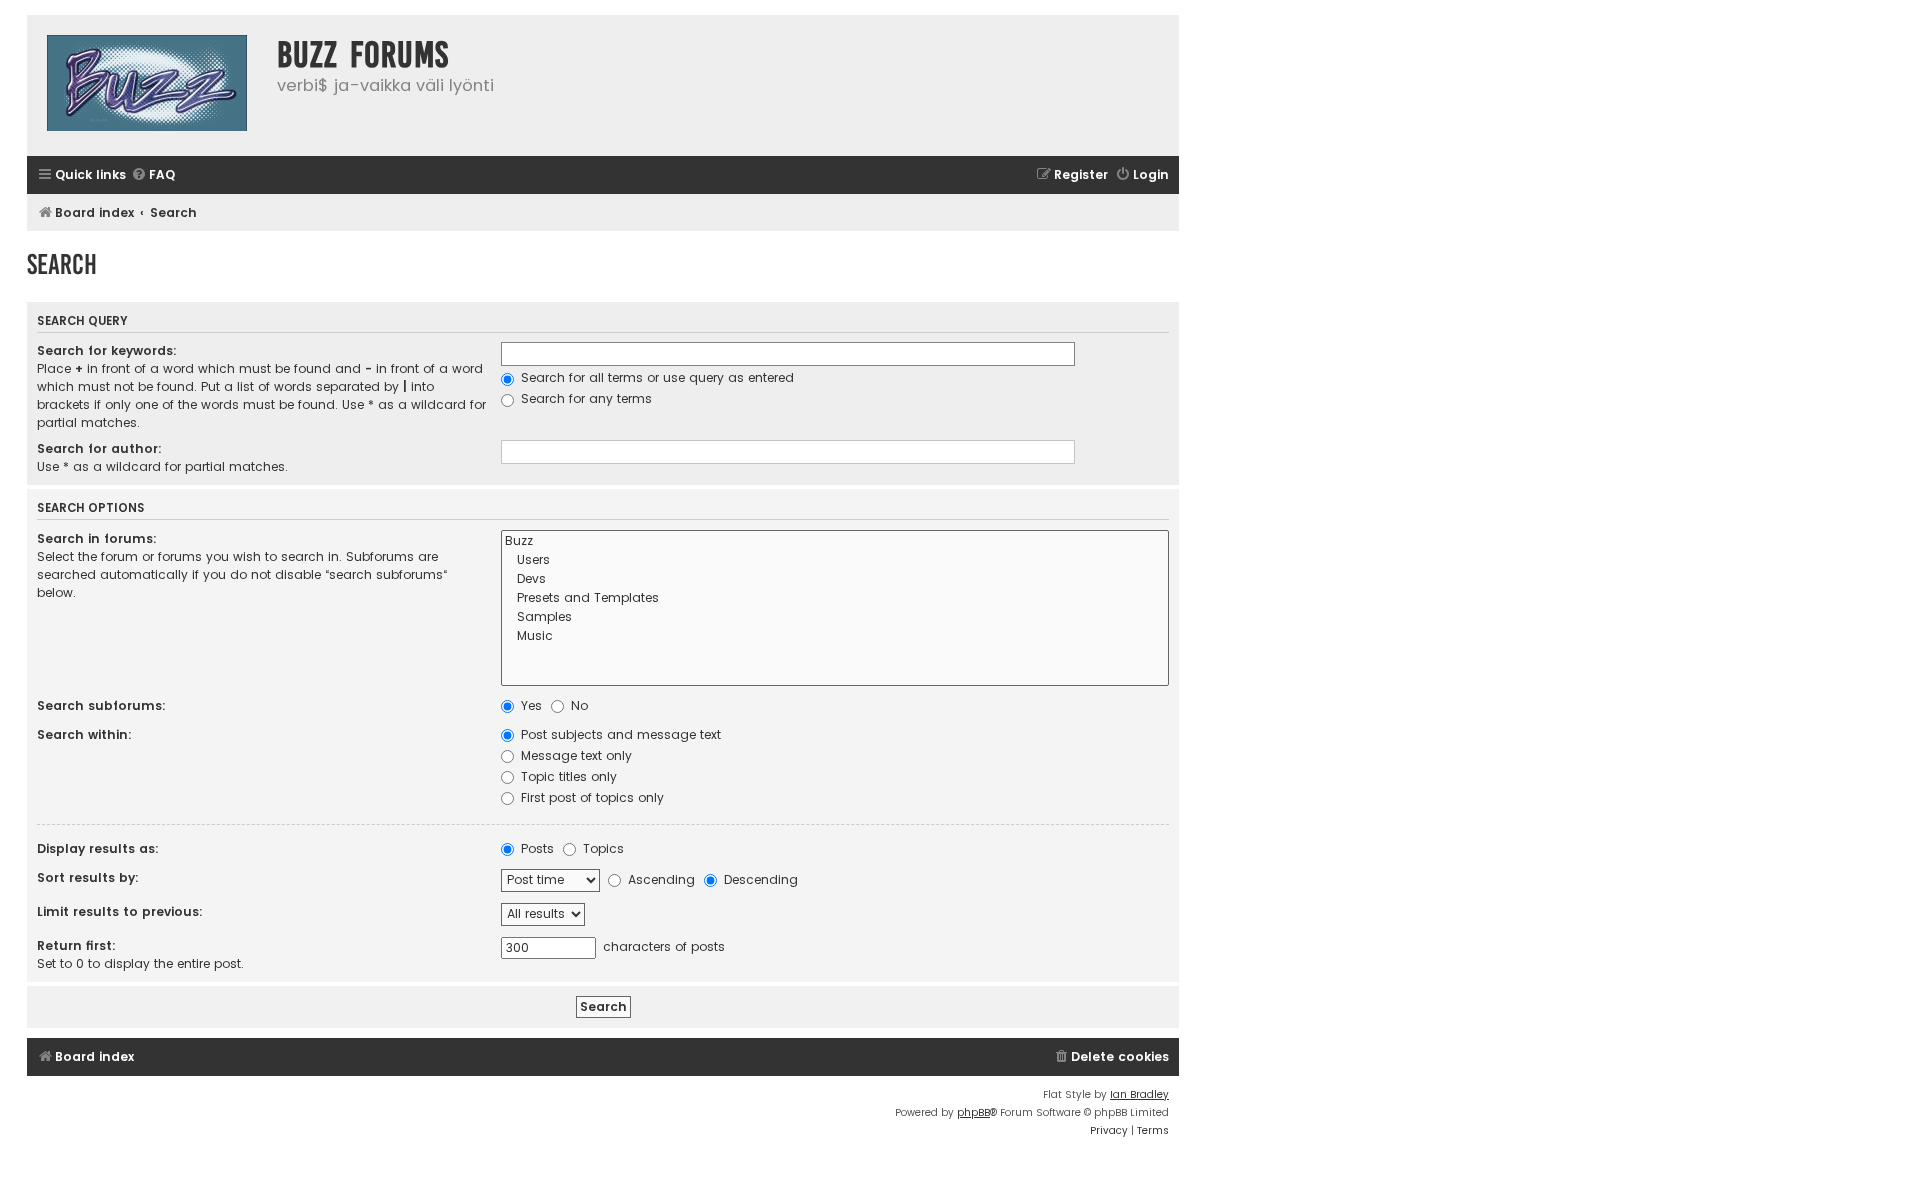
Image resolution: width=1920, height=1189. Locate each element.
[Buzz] (835, 541)
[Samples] (835, 617)
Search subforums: (101, 705)
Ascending (659, 879)
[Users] (835, 560)
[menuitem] (153, 175)
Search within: (84, 734)
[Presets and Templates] (835, 598)
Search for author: (99, 448)
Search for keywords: (107, 350)
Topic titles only (567, 776)
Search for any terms (584, 398)
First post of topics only (590, 797)
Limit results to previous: (120, 911)
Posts (535, 848)
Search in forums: (97, 538)
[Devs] (835, 579)
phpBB (973, 1112)
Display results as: (98, 848)
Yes (529, 705)
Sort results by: (88, 877)
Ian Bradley (1139, 1094)
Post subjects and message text (619, 734)
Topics (601, 848)
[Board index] (147, 85)
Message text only (574, 755)
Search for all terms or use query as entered (655, 377)
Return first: (76, 945)
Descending (759, 879)
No (577, 705)
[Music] (835, 636)
